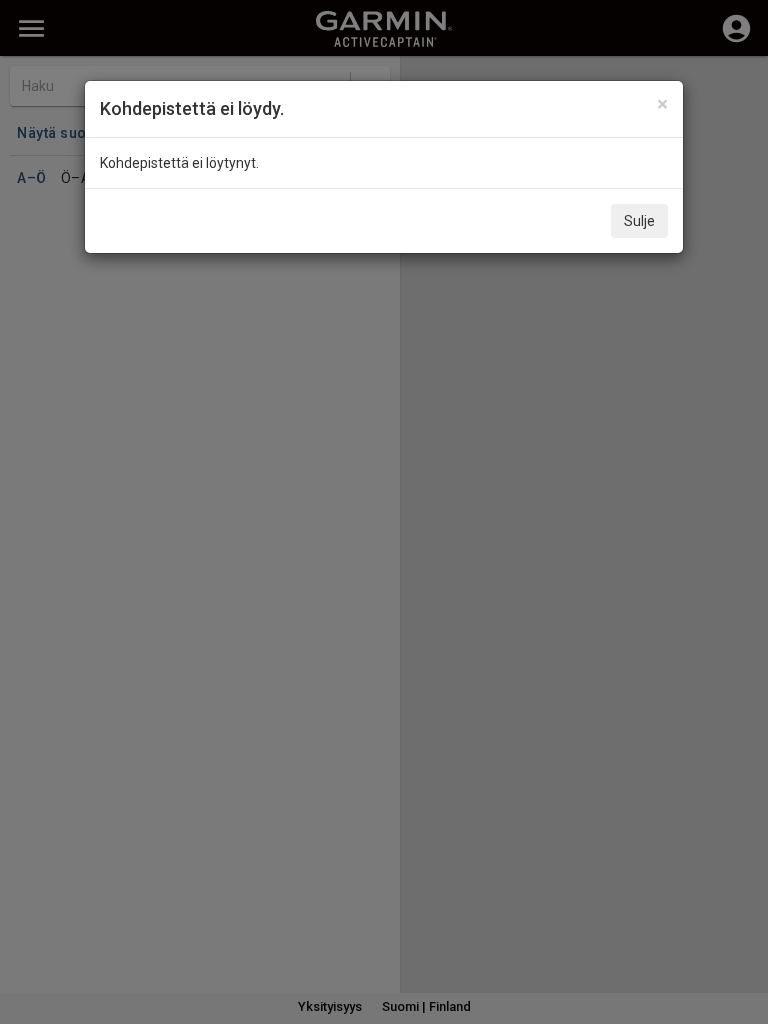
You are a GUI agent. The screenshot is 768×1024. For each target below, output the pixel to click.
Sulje (639, 221)
